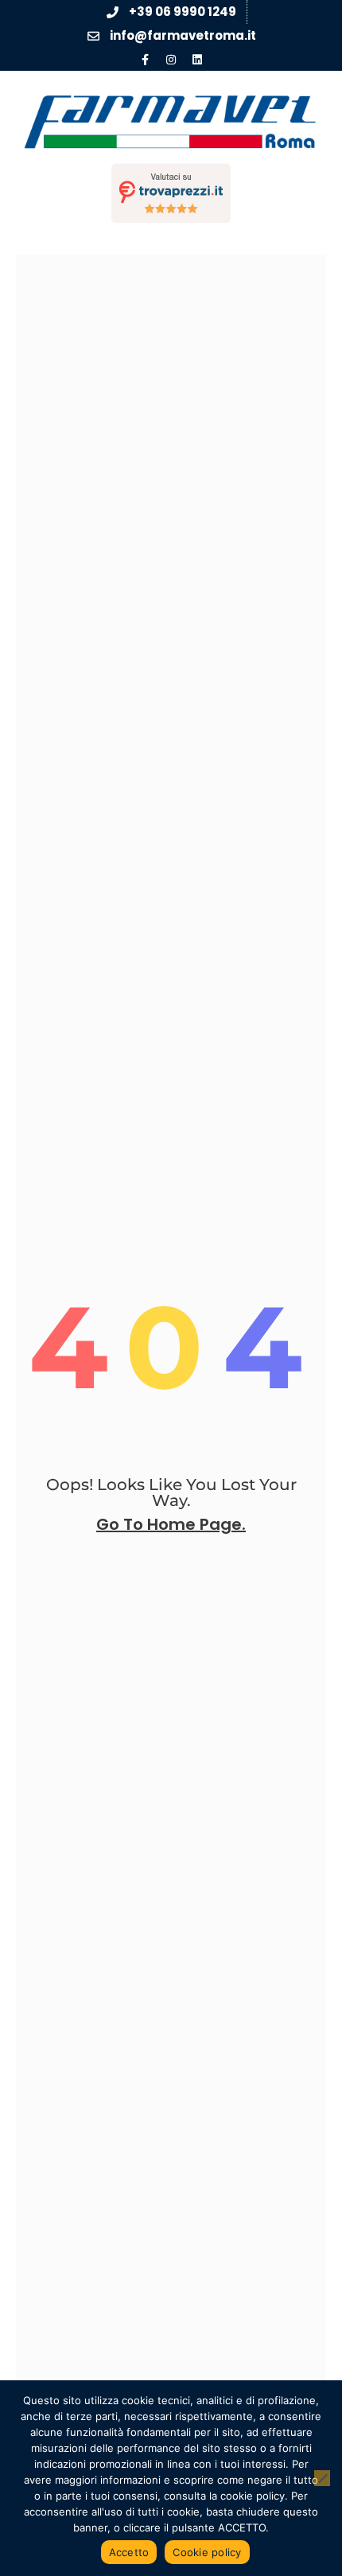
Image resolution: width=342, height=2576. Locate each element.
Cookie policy (207, 2552)
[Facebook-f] (145, 60)
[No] (322, 2478)
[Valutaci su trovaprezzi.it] (171, 193)
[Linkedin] (197, 60)
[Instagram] (171, 60)
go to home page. (171, 1524)
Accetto (129, 2552)
